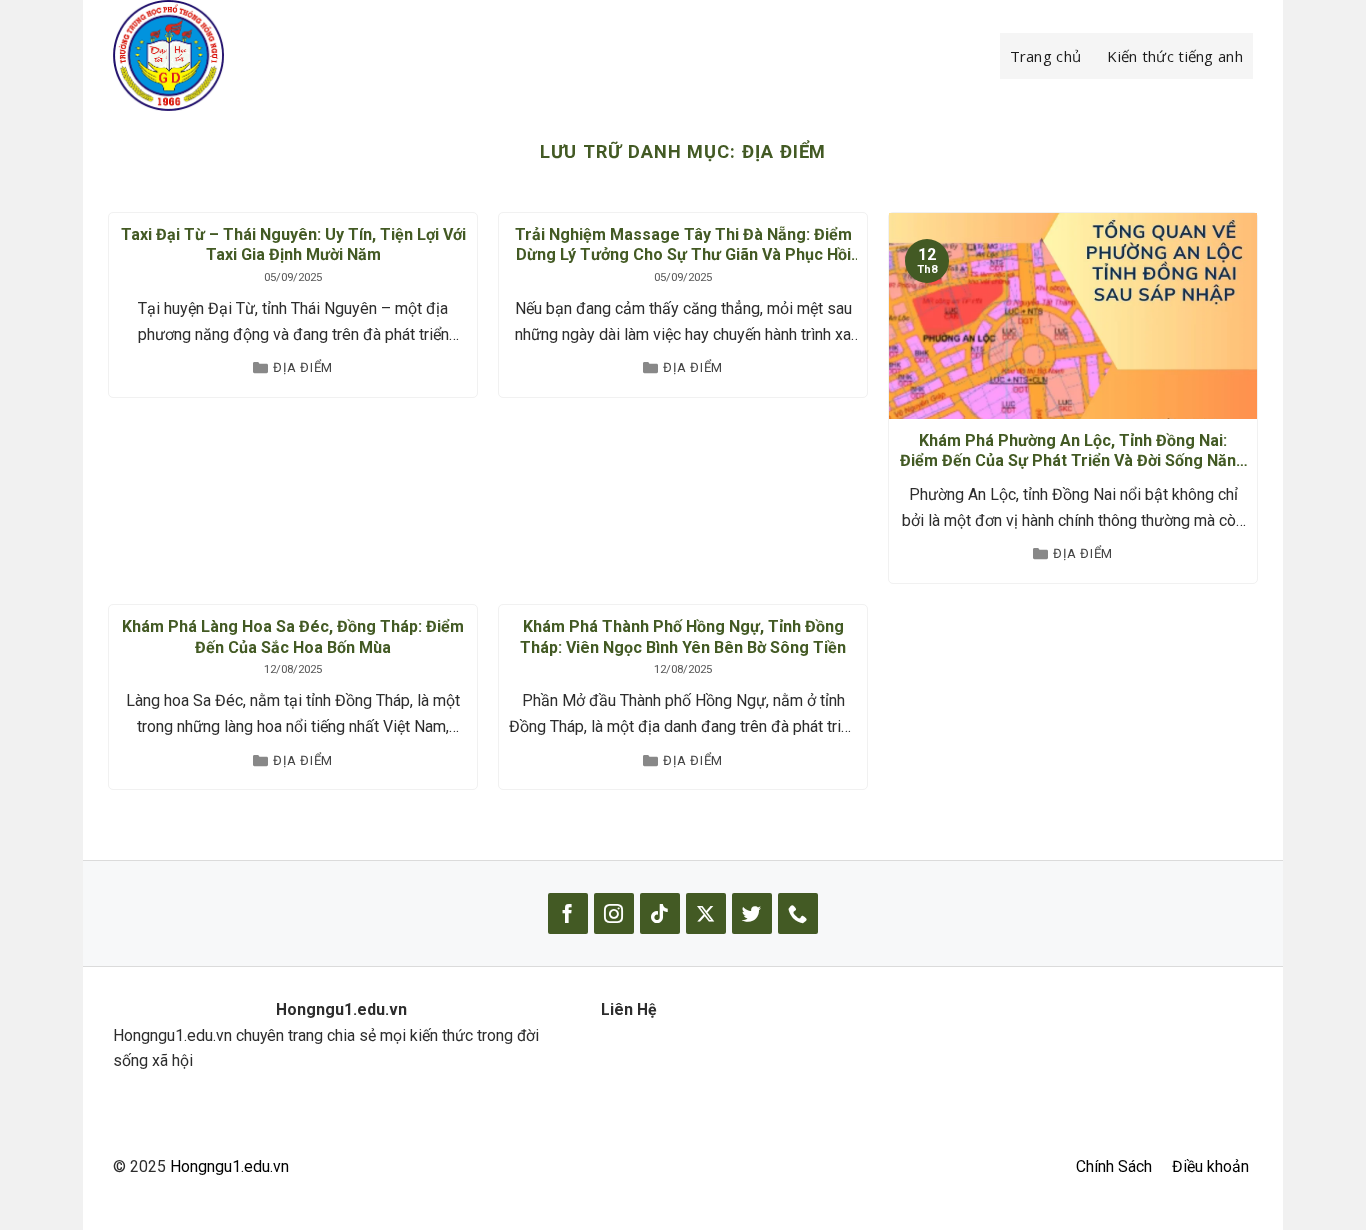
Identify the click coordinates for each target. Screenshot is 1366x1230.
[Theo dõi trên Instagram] (614, 913)
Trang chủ (1046, 56)
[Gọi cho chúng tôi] (798, 913)
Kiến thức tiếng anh (1175, 56)
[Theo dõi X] (706, 913)
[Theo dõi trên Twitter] (752, 913)
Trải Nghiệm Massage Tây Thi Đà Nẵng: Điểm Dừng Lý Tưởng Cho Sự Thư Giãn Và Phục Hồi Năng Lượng (683, 246)
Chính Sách (1114, 1166)
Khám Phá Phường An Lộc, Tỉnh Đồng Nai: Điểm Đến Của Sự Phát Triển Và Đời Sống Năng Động (1073, 452)
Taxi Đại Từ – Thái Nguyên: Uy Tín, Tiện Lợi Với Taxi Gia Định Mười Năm (293, 245)
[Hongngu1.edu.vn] (213, 55)
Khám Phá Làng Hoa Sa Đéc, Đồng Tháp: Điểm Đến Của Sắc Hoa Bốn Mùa (293, 637)
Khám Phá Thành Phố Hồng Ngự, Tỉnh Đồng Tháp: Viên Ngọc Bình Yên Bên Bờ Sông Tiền (683, 637)
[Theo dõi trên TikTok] (660, 913)
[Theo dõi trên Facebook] (568, 913)
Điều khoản (1210, 1166)
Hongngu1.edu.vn (229, 1166)
